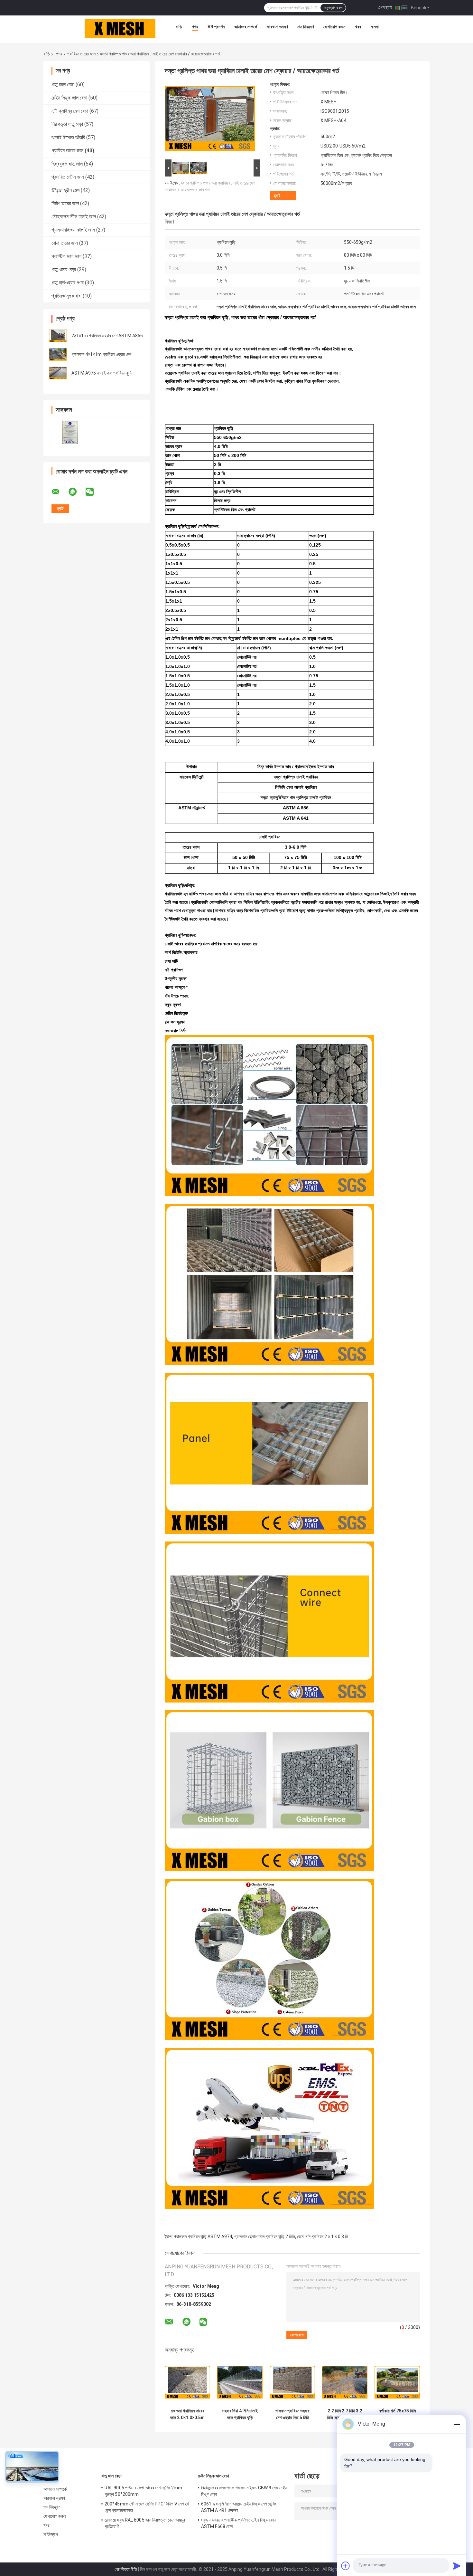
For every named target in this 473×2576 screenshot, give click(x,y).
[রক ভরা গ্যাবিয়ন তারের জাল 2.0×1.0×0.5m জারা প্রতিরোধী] (187, 2382)
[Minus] (457, 2424)
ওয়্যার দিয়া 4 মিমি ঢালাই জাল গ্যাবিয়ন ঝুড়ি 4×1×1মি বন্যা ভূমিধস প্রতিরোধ (240, 2414)
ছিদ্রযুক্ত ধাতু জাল (67, 164)
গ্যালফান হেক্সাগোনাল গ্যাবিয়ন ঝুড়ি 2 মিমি (264, 2237)
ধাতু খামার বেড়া (64, 269)
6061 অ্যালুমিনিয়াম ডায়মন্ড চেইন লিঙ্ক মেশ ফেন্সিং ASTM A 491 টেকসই (239, 2507)
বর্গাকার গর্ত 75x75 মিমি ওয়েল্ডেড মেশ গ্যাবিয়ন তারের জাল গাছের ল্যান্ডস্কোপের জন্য (397, 2414)
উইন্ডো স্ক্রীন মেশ (65, 190)
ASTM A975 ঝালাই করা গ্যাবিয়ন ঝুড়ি (102, 373)
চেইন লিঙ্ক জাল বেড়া (69, 98)
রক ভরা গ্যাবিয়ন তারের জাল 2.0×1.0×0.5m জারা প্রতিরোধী (187, 2414)
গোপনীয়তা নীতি (126, 2569)
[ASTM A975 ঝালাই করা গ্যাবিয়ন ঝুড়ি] (58, 373)
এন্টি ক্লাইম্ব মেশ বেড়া (70, 111)
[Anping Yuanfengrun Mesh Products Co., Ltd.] (120, 28)
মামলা (375, 27)
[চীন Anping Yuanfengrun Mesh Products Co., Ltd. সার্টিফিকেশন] (70, 432)
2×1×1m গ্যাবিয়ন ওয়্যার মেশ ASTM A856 (107, 336)
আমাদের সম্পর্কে (246, 27)
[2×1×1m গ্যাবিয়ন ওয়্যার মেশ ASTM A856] (58, 336)
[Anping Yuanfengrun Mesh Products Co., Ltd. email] (60, 492)
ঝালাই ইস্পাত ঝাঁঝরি (68, 137)
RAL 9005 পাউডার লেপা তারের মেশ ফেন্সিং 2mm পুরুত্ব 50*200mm (143, 2491)
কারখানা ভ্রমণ (277, 27)
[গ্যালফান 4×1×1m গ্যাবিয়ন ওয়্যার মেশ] (58, 354)
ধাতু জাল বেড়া (63, 85)
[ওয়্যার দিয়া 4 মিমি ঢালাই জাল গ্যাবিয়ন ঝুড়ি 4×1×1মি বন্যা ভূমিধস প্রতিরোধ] (240, 2382)
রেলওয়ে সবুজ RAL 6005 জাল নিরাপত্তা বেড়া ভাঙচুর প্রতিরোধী (145, 2523)
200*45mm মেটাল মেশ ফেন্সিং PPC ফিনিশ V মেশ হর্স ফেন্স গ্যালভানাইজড (147, 2507)
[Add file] (346, 2566)
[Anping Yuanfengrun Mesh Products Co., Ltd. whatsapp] (77, 492)
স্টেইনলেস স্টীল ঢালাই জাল (74, 217)
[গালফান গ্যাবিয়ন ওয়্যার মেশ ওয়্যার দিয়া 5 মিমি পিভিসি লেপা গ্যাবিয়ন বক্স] (292, 2382)
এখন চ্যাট (385, 7)
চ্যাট (277, 196)
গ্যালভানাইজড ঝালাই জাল (73, 230)
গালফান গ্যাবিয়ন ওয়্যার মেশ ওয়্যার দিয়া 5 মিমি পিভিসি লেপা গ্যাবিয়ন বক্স (292, 2414)
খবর (358, 27)
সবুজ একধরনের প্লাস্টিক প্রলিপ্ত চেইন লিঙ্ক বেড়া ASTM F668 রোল (238, 2523)
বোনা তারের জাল (65, 243)
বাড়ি (179, 27)
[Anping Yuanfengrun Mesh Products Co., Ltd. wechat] (94, 492)
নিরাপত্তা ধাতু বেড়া (67, 124)
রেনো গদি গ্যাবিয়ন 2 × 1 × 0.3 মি (322, 2237)
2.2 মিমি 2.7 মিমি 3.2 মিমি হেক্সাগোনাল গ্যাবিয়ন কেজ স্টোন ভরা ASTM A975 (345, 2414)
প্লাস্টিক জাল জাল (66, 256)
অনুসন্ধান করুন (333, 8)
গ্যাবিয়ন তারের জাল (81, 54)
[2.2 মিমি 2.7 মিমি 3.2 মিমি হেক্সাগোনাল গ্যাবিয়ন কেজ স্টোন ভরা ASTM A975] (345, 2382)
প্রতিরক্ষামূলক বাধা (66, 296)
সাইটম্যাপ (51, 2534)
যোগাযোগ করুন (334, 27)
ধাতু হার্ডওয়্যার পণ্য (68, 283)
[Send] (457, 2566)
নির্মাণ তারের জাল (65, 203)
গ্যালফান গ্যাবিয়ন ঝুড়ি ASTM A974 (203, 2237)
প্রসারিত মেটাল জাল (68, 177)
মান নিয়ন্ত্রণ (306, 27)
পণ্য (195, 27)
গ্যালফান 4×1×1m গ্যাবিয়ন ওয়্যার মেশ (101, 354)
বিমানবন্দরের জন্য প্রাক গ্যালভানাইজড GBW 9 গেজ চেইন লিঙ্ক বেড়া (244, 2491)
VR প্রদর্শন (216, 27)
